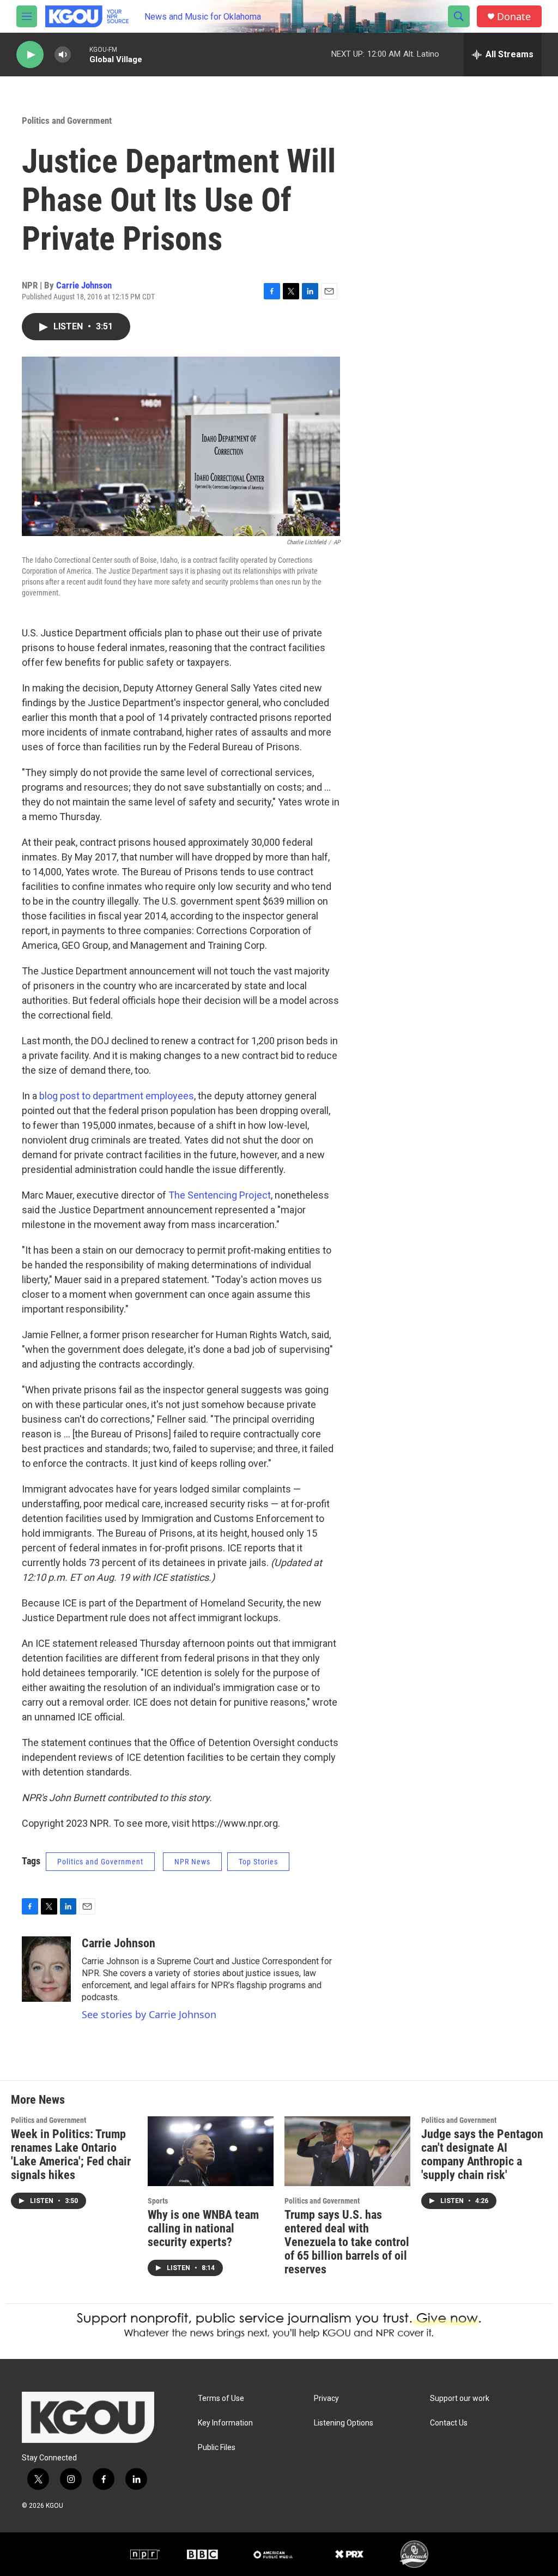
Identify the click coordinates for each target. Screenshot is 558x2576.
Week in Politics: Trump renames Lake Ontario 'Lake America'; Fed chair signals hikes (71, 2154)
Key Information (225, 2423)
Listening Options (344, 2423)
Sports (158, 2201)
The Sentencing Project (220, 1195)
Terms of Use (221, 2399)
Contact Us (449, 2423)
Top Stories (258, 1862)
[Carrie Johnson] (46, 1969)
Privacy (326, 2399)
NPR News (192, 1862)
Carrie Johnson (84, 285)
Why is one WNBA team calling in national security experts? (203, 2228)
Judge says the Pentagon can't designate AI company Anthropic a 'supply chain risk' (482, 2154)
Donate (514, 17)
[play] (30, 55)
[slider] (80, 54)
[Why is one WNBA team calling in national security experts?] (211, 2151)
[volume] (63, 55)
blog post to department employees (117, 1096)
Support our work (460, 2399)
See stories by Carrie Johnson (149, 2014)
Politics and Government (67, 121)
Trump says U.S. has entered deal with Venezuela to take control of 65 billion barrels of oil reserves (347, 2242)
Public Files (217, 2448)
